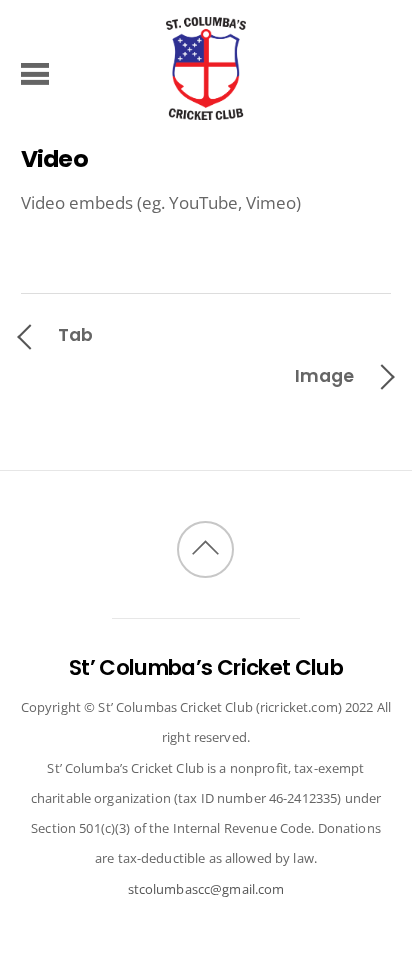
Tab (75, 334)
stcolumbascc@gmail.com (206, 889)
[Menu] (35, 73)
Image (324, 375)
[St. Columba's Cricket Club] (206, 109)
